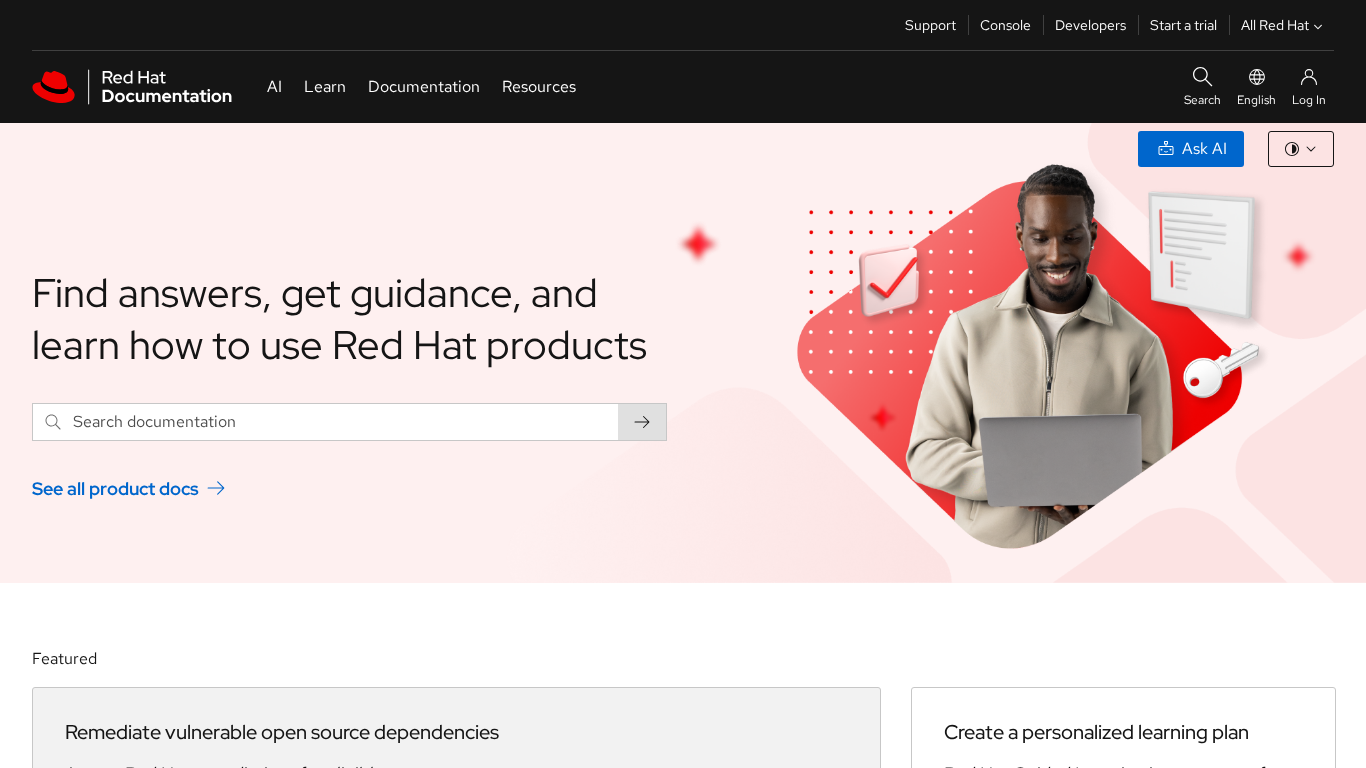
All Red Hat (1275, 25)
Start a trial (1183, 25)
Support (930, 25)
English (1256, 100)
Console (1005, 25)
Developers (1090, 25)
